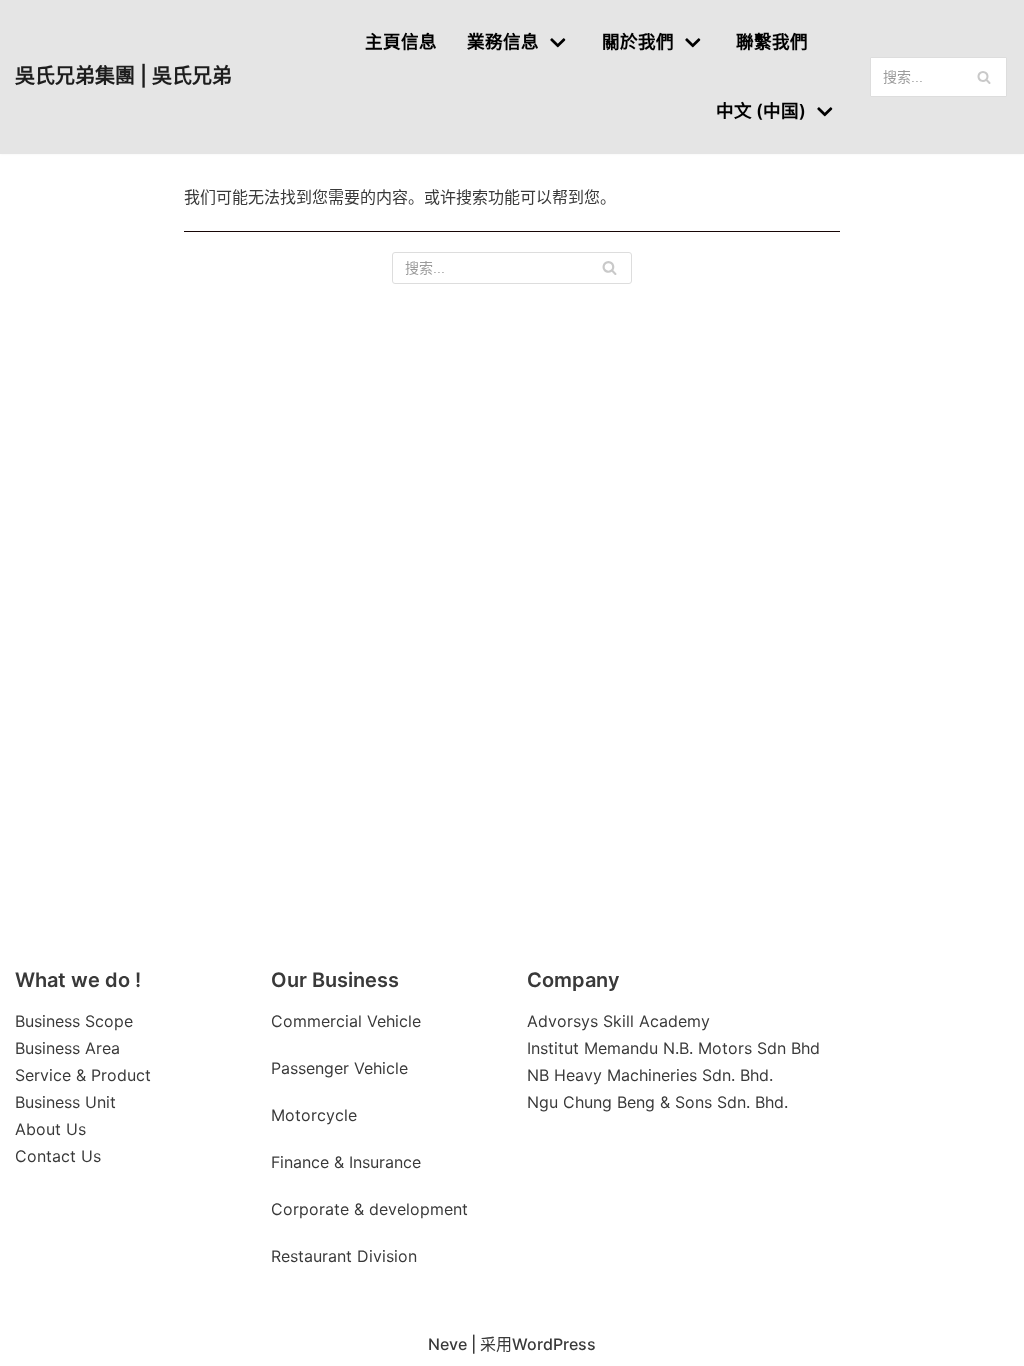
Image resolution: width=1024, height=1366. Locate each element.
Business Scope (74, 1021)
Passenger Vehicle (339, 1068)
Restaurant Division (344, 1256)
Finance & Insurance (346, 1162)
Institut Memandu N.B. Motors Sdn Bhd (673, 1048)
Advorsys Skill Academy (618, 1021)
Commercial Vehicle (346, 1021)
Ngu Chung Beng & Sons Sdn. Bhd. (657, 1102)
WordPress (554, 1344)
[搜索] (984, 77)
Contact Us (58, 1156)
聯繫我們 (772, 41)
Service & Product (83, 1075)
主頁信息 (401, 41)
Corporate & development (369, 1209)
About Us (50, 1129)
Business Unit (65, 1102)
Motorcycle (316, 1115)
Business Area (67, 1048)
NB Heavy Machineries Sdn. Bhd (648, 1075)
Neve (447, 1344)
